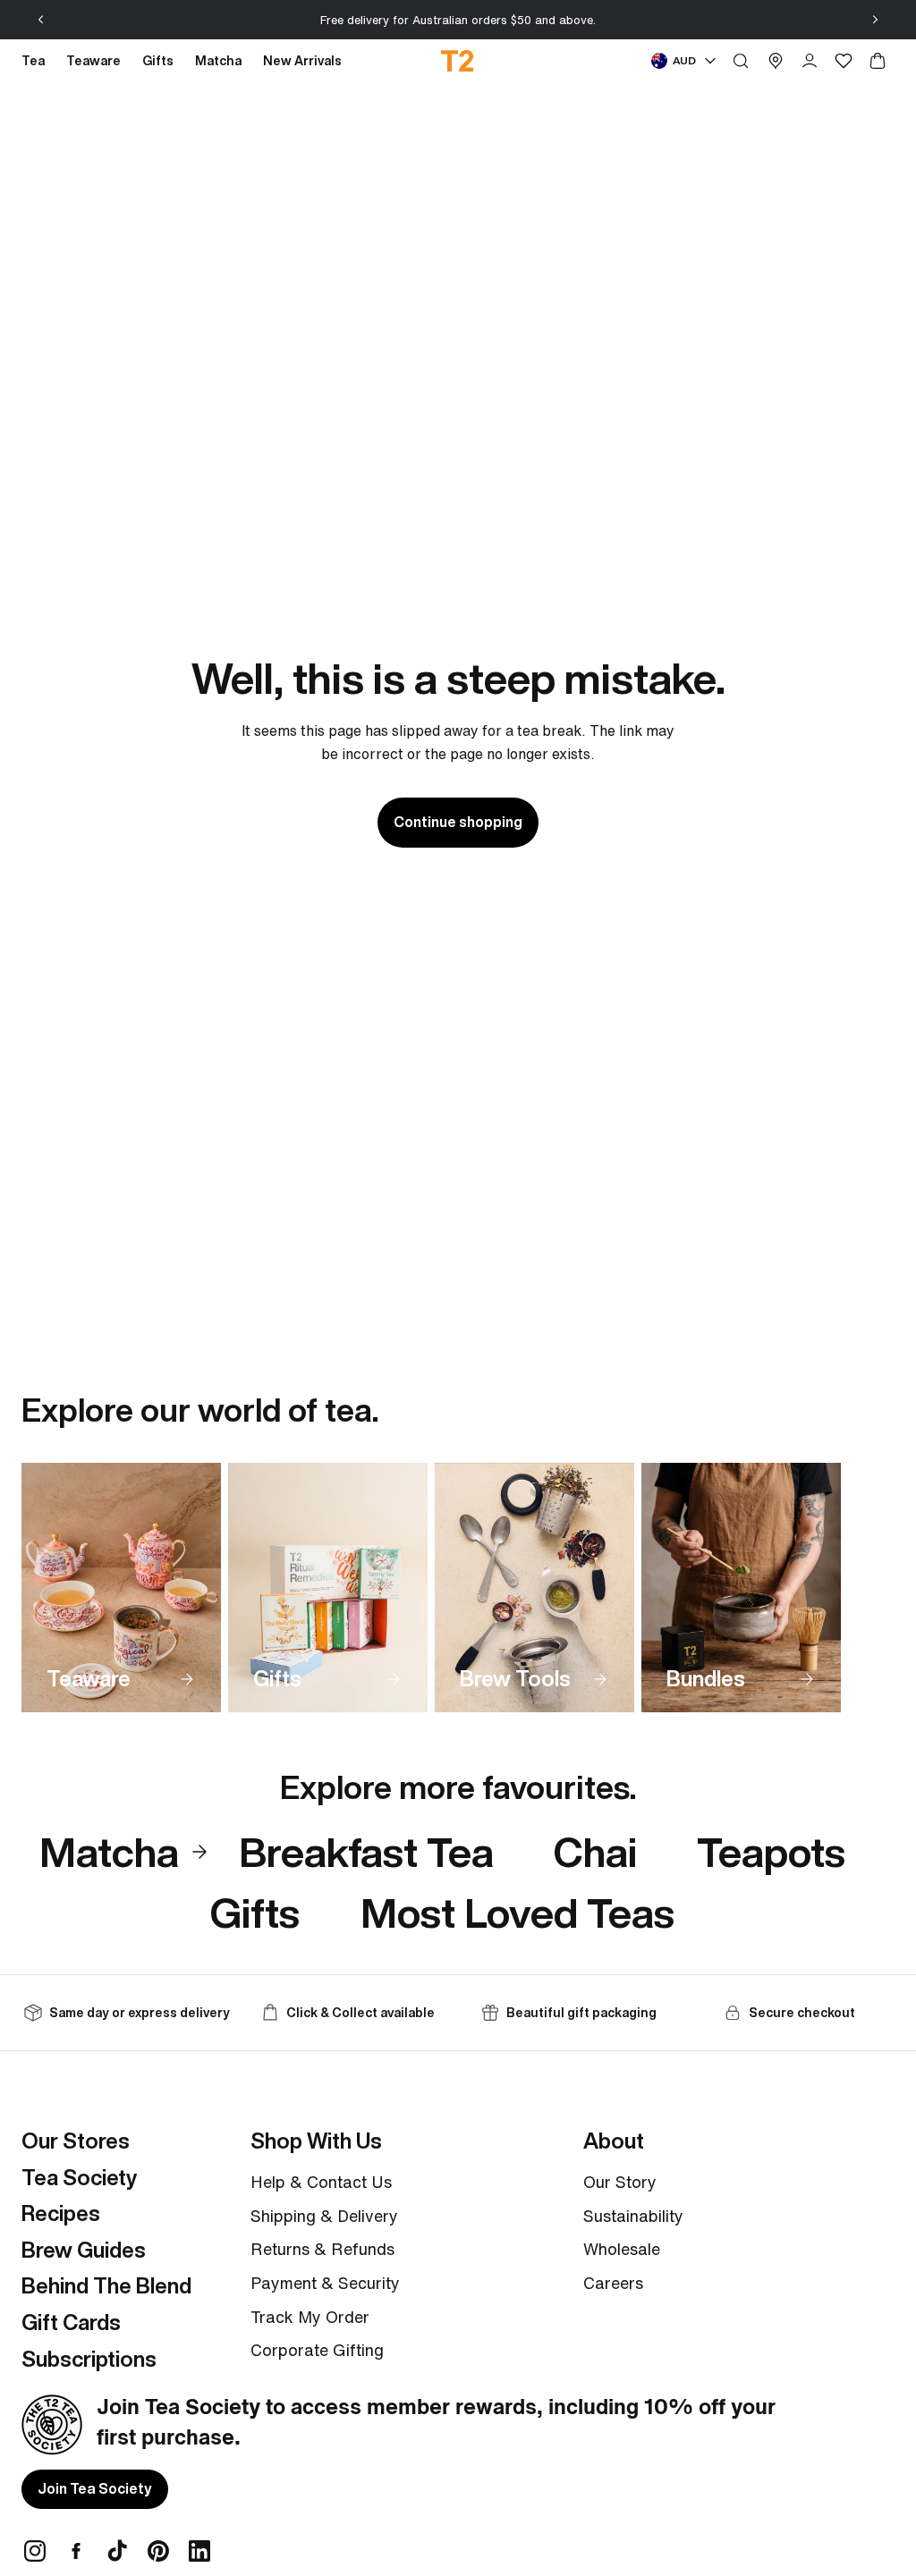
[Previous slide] (41, 20)
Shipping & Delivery (324, 2216)
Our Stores (76, 2141)
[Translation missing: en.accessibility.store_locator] (776, 61)
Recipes (61, 2213)
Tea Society (79, 2177)
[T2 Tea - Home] (458, 61)
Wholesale (622, 2249)
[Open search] (741, 61)
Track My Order (310, 2317)
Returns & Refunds (322, 2249)
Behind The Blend (106, 2285)
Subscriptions (89, 2359)
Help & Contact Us (321, 2182)
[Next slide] (875, 20)
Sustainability (633, 2216)
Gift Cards (71, 2322)
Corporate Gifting (317, 2350)
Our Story (620, 2182)
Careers (613, 2283)
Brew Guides (84, 2250)
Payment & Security (325, 2283)
